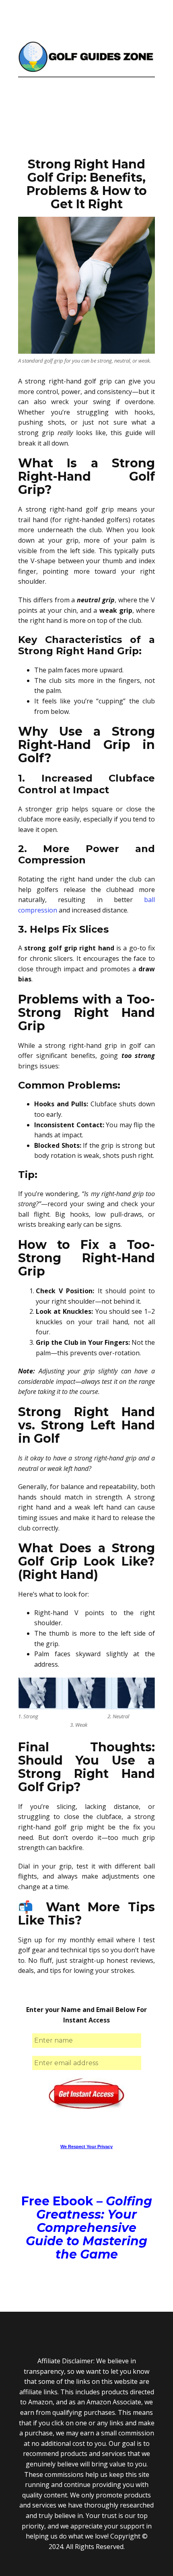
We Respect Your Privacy (86, 2147)
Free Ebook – (87, 2228)
